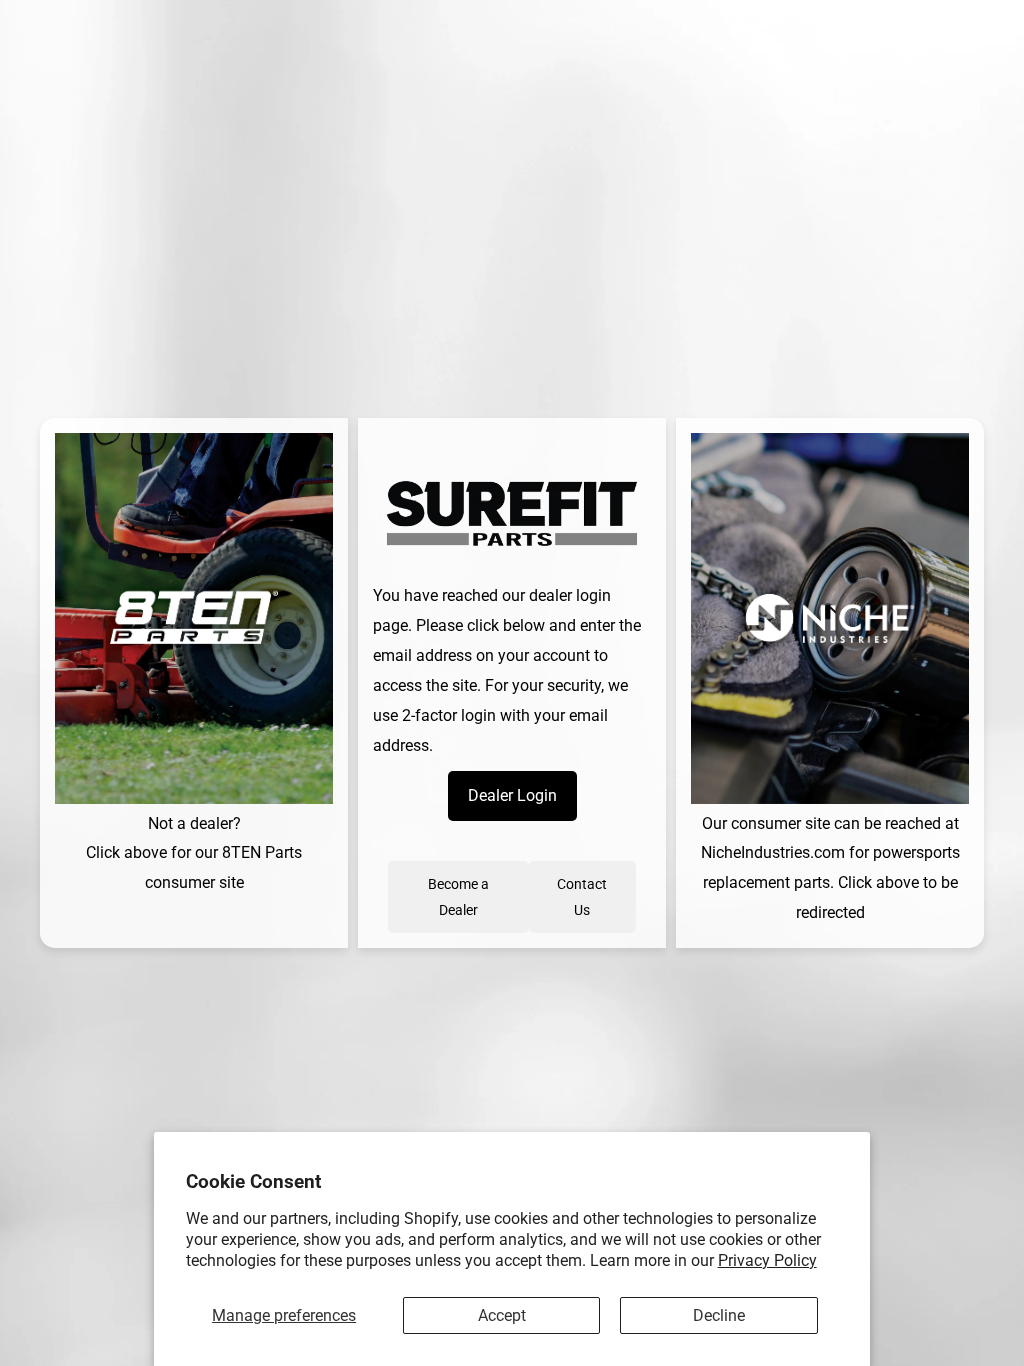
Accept (502, 1315)
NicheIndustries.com (773, 852)
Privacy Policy (767, 1260)
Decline (719, 1315)
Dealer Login (512, 795)
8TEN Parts (262, 852)
